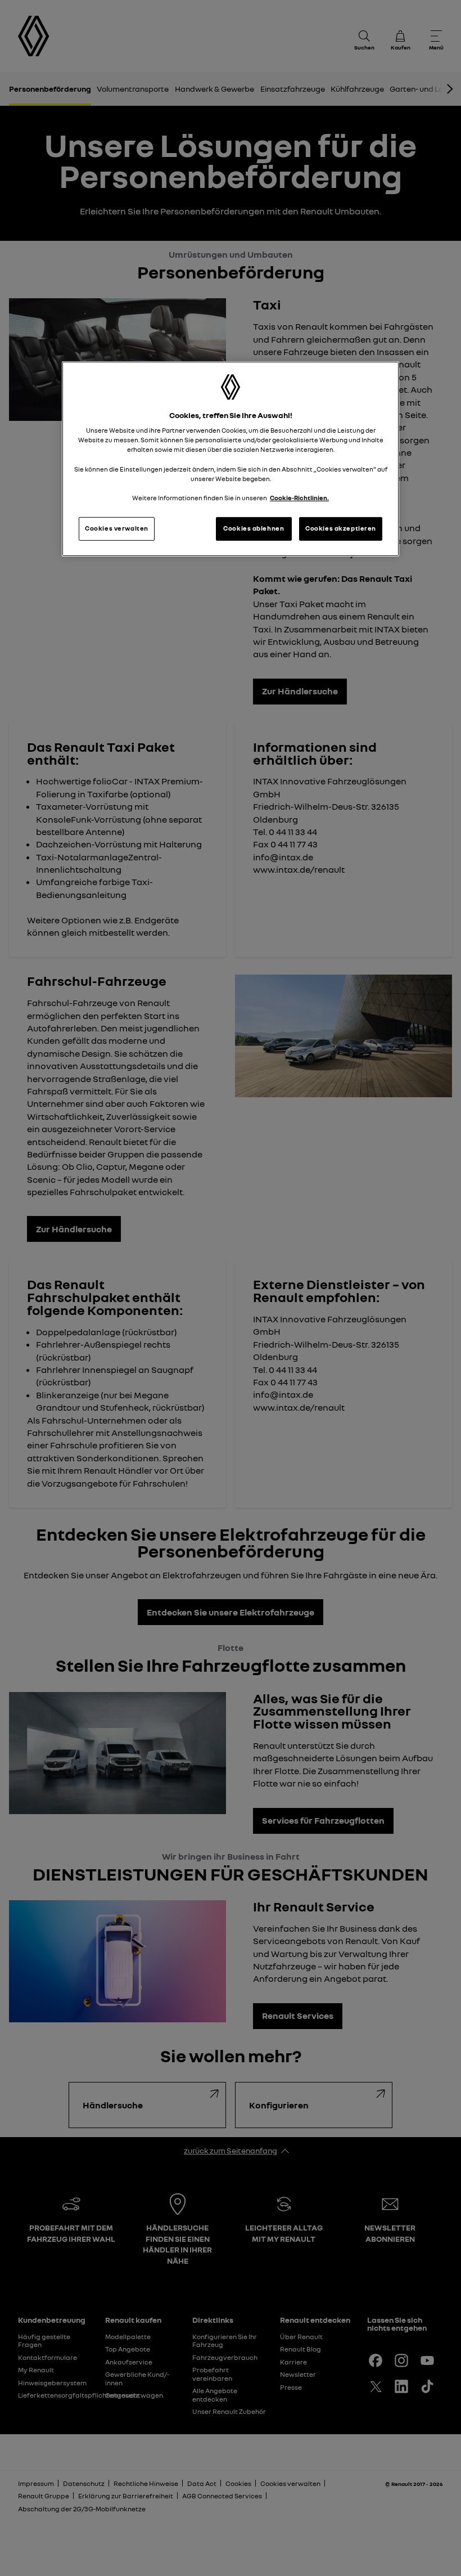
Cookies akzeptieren (341, 528)
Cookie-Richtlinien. (299, 498)
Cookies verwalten (117, 528)
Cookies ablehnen (254, 528)
